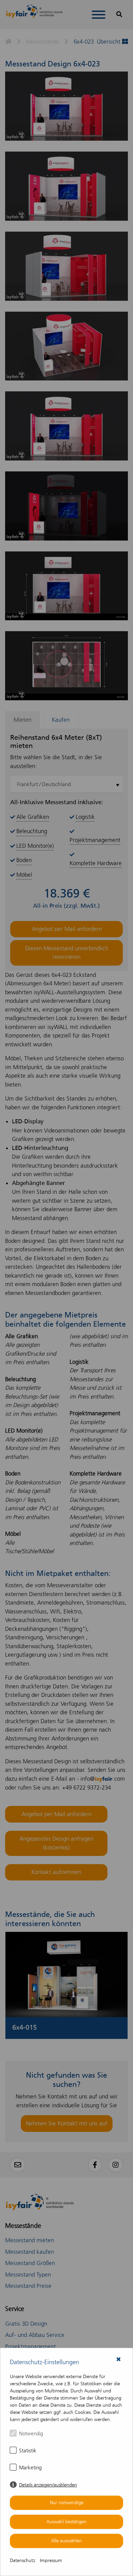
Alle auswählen (66, 2541)
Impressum (51, 2561)
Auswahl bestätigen (66, 2522)
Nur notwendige (67, 2503)
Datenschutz (23, 2561)
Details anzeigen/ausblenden (48, 2485)
